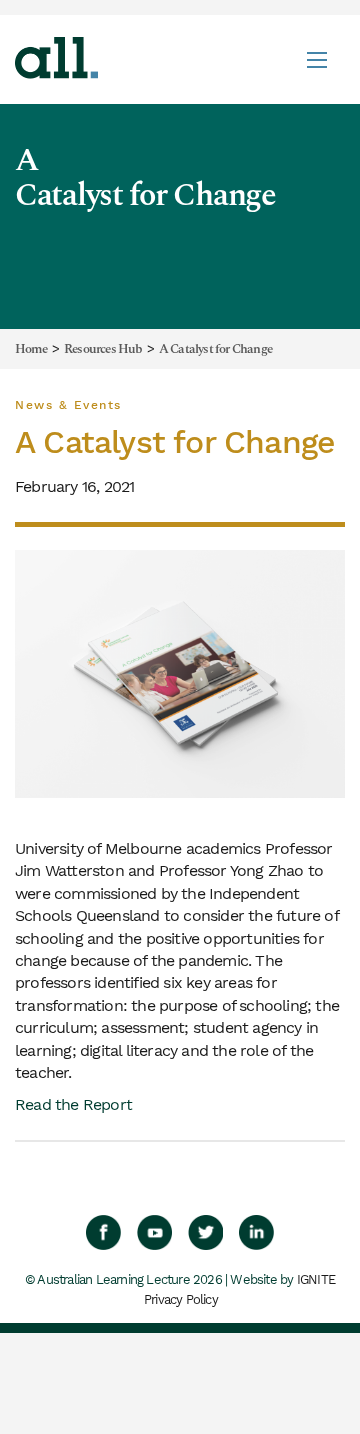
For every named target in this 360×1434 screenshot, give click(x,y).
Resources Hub (103, 350)
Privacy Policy (181, 1299)
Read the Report (73, 1104)
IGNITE (316, 1279)
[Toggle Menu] (317, 59)
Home (31, 350)
